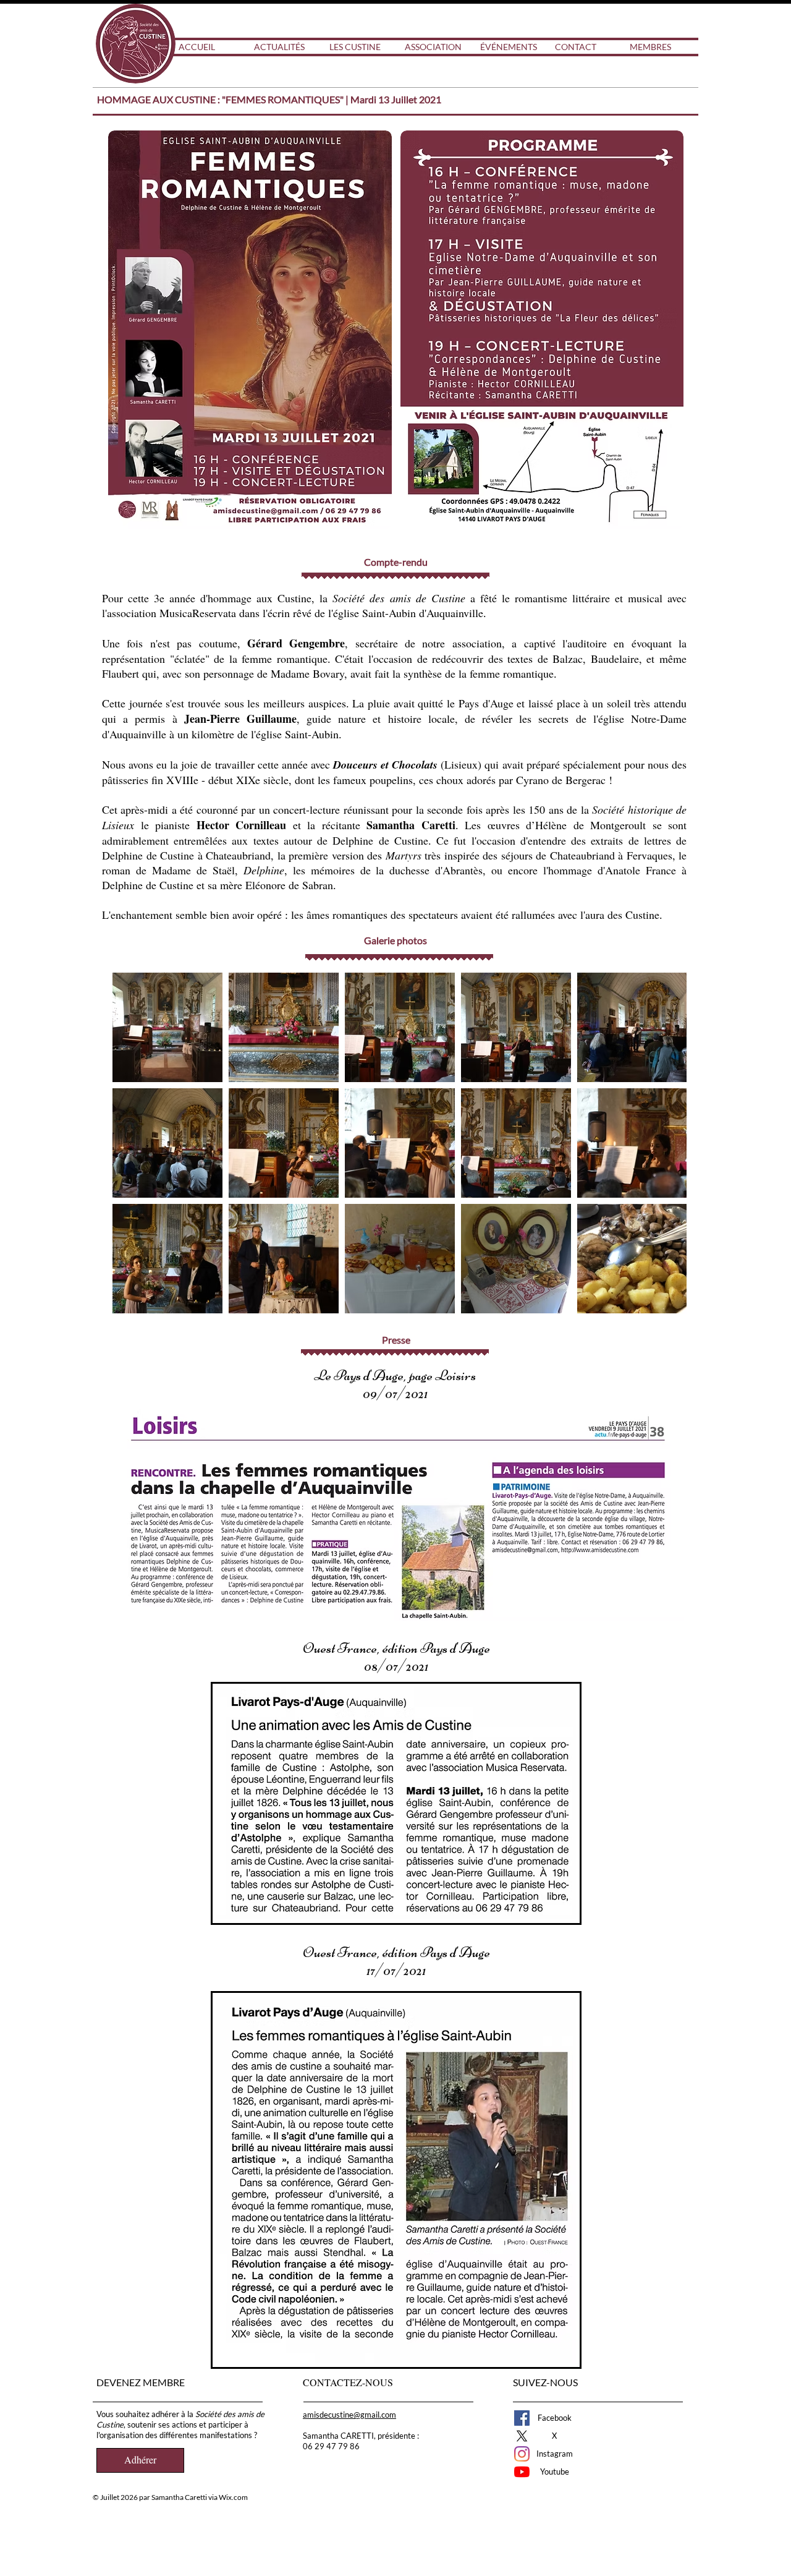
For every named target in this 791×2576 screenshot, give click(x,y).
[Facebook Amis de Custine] (522, 2418)
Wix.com (233, 2497)
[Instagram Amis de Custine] (522, 2454)
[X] (522, 2436)
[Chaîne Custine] (522, 2472)
